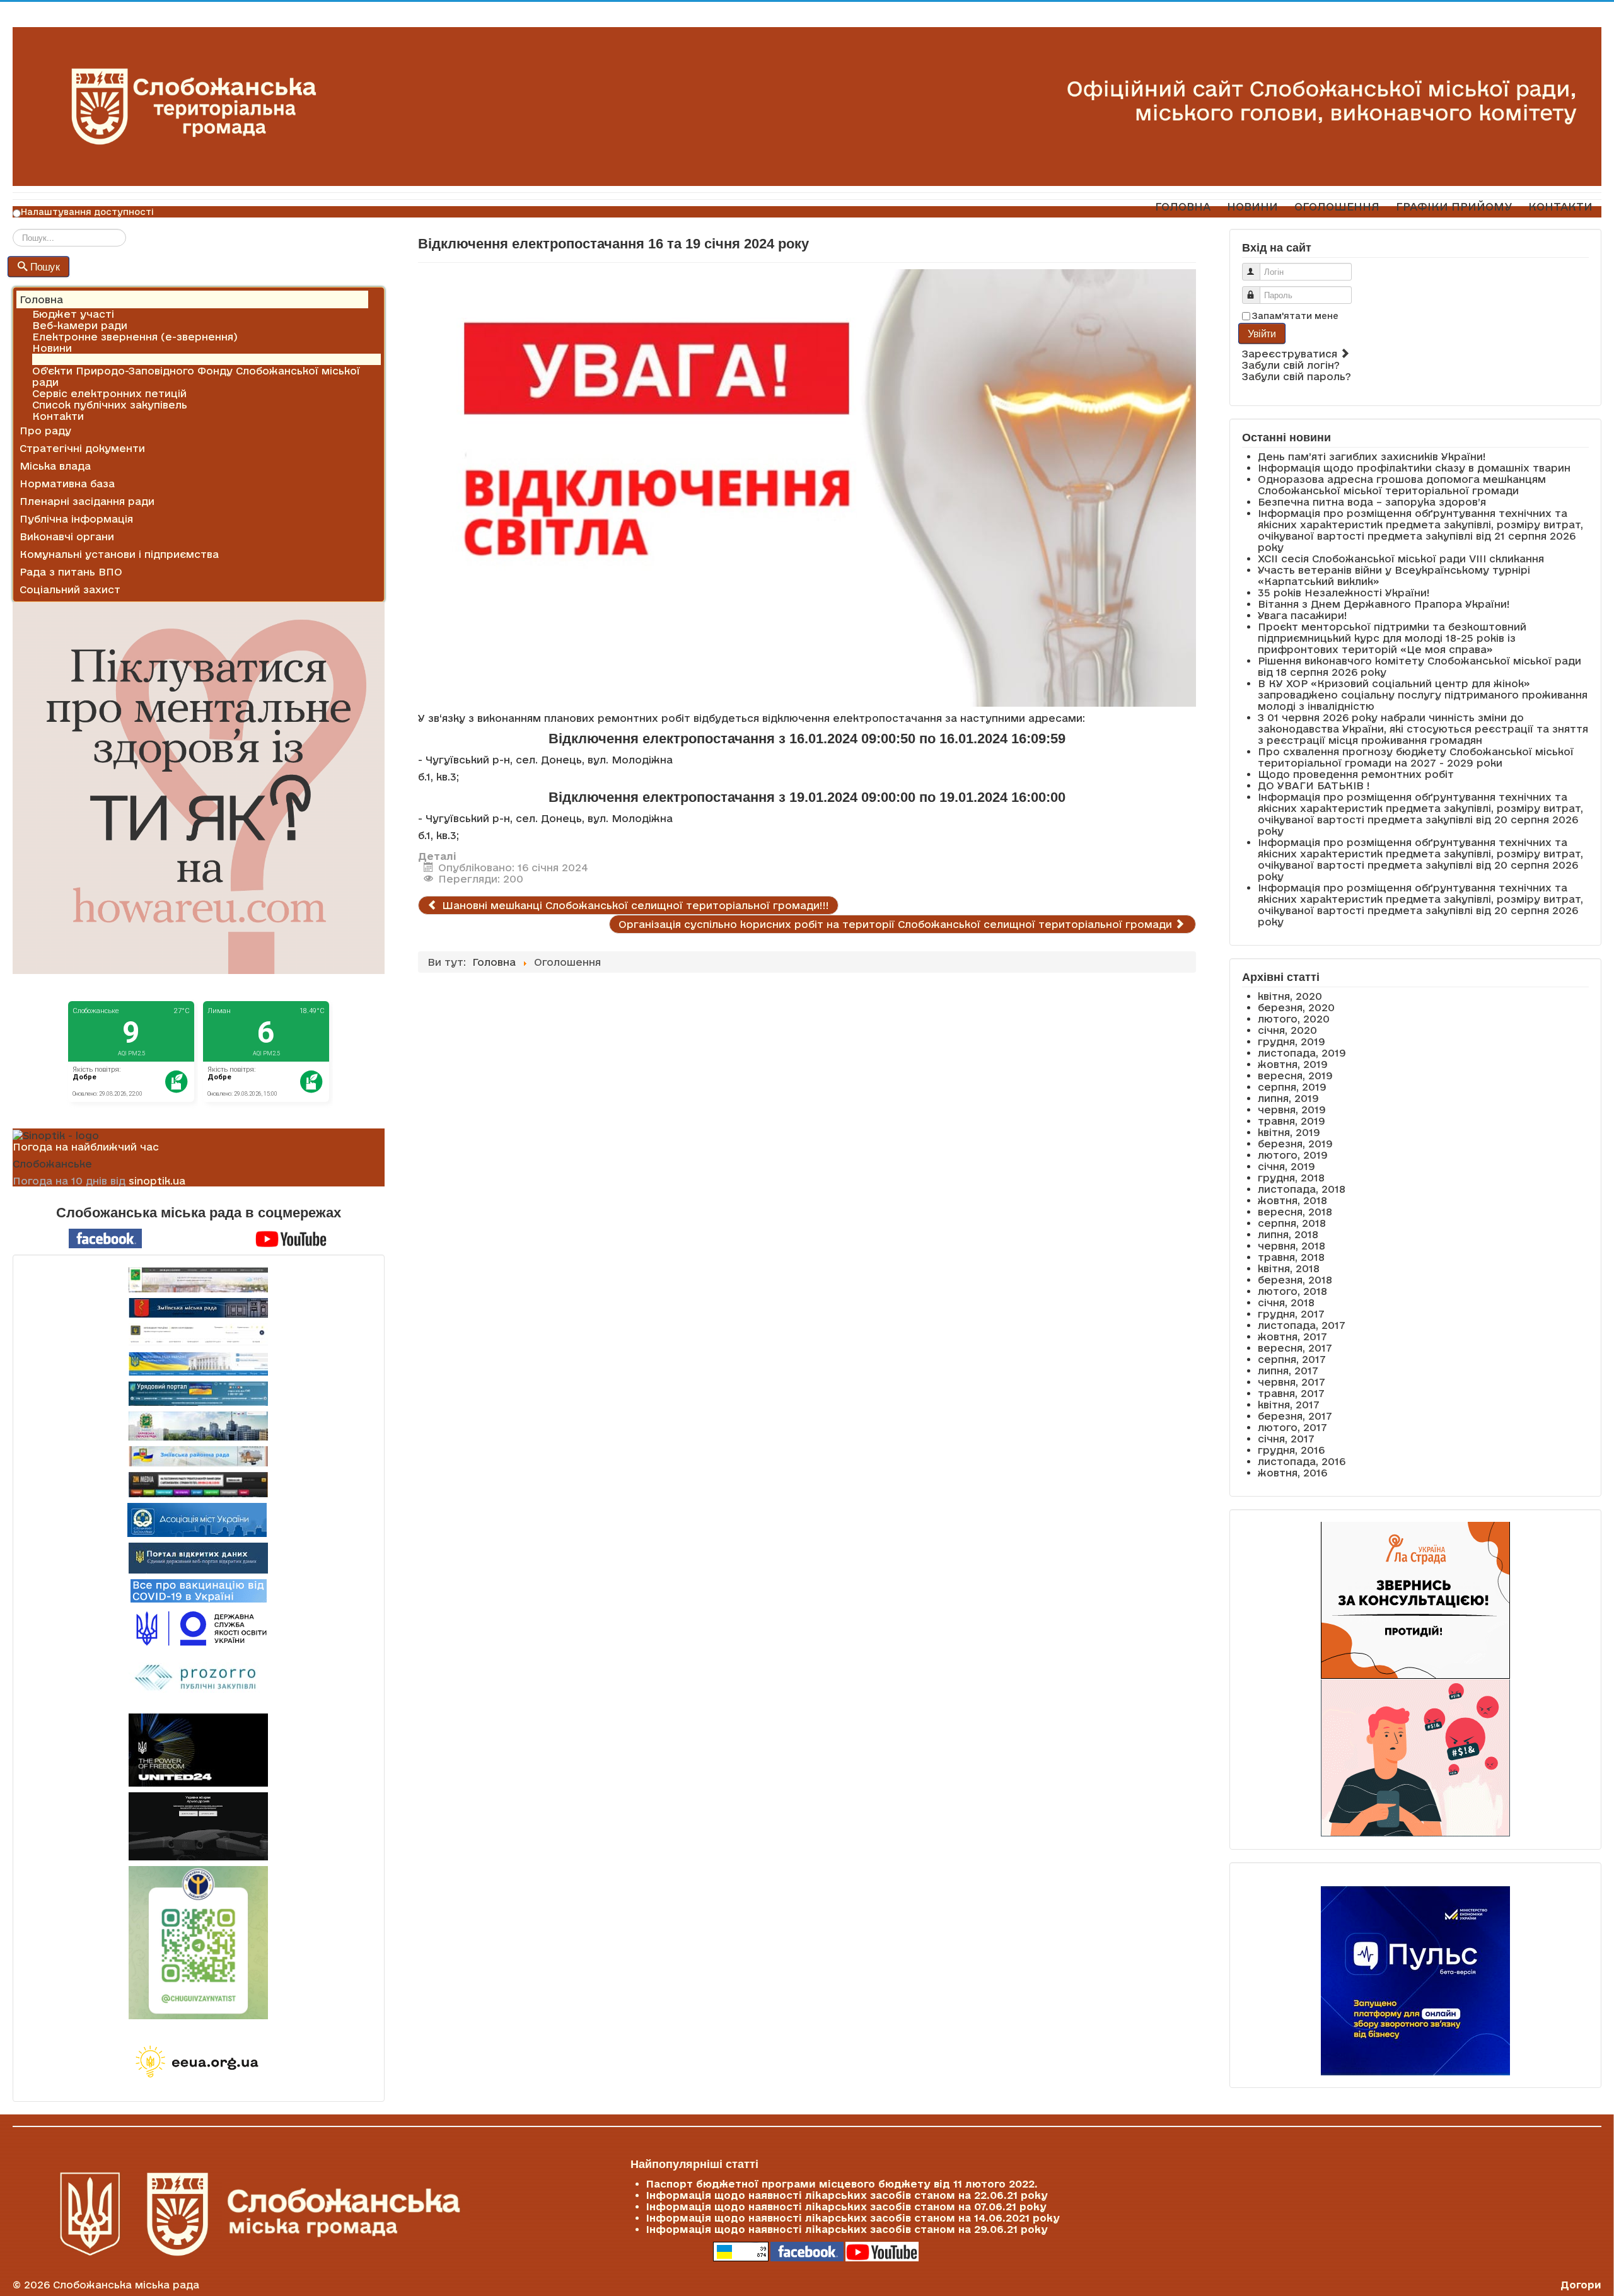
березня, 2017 (1295, 1416)
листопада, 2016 (1302, 1461)
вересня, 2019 (1295, 1076)
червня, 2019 (1292, 1110)
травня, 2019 (1292, 1121)
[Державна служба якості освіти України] (199, 1627)
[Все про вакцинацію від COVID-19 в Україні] (199, 1590)
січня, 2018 (1286, 1302)
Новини (52, 348)
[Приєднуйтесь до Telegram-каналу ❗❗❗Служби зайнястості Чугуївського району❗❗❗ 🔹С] (199, 1943)
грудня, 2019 (1292, 1041)
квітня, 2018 (1289, 1268)
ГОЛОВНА (1183, 206)
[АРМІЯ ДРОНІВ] (199, 1826)
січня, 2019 (1286, 1166)
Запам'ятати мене (1295, 316)
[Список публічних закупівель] (198, 1679)
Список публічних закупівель (110, 405)
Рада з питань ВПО (71, 572)
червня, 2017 (1292, 1382)
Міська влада (55, 466)
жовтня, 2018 (1292, 1200)
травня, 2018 (1291, 1257)
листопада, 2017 (1302, 1325)
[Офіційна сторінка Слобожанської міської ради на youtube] (291, 1238)
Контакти (58, 416)
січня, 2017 (1286, 1439)
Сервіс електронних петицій (109, 393)
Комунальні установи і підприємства (119, 554)
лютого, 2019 (1293, 1155)
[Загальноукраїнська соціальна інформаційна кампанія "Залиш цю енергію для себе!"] (199, 2063)
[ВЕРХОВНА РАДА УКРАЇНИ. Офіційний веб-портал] (199, 1364)
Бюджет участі (73, 314)
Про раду (45, 431)
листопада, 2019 (1302, 1053)
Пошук (45, 266)
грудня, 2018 (1291, 1178)
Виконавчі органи (67, 536)
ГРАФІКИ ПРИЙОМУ (1454, 206)
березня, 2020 (1296, 1007)
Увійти (1262, 333)
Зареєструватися (1291, 354)
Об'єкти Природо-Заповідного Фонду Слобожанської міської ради (196, 376)
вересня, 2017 (1295, 1348)
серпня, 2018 (1292, 1223)
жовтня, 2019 (1293, 1064)
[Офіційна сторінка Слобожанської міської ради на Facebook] (105, 1238)
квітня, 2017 (1289, 1405)
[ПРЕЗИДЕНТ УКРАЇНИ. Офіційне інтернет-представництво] (199, 1335)
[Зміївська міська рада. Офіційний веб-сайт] (199, 1308)
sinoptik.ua (157, 1181)
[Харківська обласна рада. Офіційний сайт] (199, 1426)
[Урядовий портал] (199, 1394)
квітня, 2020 (1290, 996)
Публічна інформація (76, 519)
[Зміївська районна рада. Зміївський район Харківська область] (199, 1456)
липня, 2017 (1288, 1371)
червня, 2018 (1292, 1246)
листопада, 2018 (1302, 1189)
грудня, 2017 (1291, 1314)
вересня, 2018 (1295, 1212)
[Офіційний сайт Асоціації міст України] (197, 1519)
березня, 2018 (1295, 1280)
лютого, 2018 (1292, 1291)
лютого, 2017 (1292, 1427)
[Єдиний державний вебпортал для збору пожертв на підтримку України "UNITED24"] (199, 1750)
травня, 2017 (1291, 1393)
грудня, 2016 (1291, 1450)
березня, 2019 (1295, 1144)
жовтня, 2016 (1292, 1473)
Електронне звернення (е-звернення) (135, 337)
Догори (1581, 2285)
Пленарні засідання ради (87, 501)
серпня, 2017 (1292, 1359)
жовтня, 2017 (1292, 1336)
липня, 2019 (1288, 1098)
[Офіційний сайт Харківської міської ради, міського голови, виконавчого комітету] (199, 1280)
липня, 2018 (1288, 1234)
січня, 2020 (1287, 1030)
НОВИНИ (1252, 206)
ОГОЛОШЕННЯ (1337, 206)
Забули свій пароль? (1297, 376)
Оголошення (66, 359)
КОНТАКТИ (1560, 206)
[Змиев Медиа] (199, 1485)
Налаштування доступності (87, 212)
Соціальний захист (70, 589)
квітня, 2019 (1289, 1132)
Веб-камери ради (80, 325)
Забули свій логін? (1291, 365)
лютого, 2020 (1294, 1019)
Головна (41, 299)
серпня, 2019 (1292, 1087)
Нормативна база (67, 484)
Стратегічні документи (82, 448)
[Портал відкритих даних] (198, 1557)
